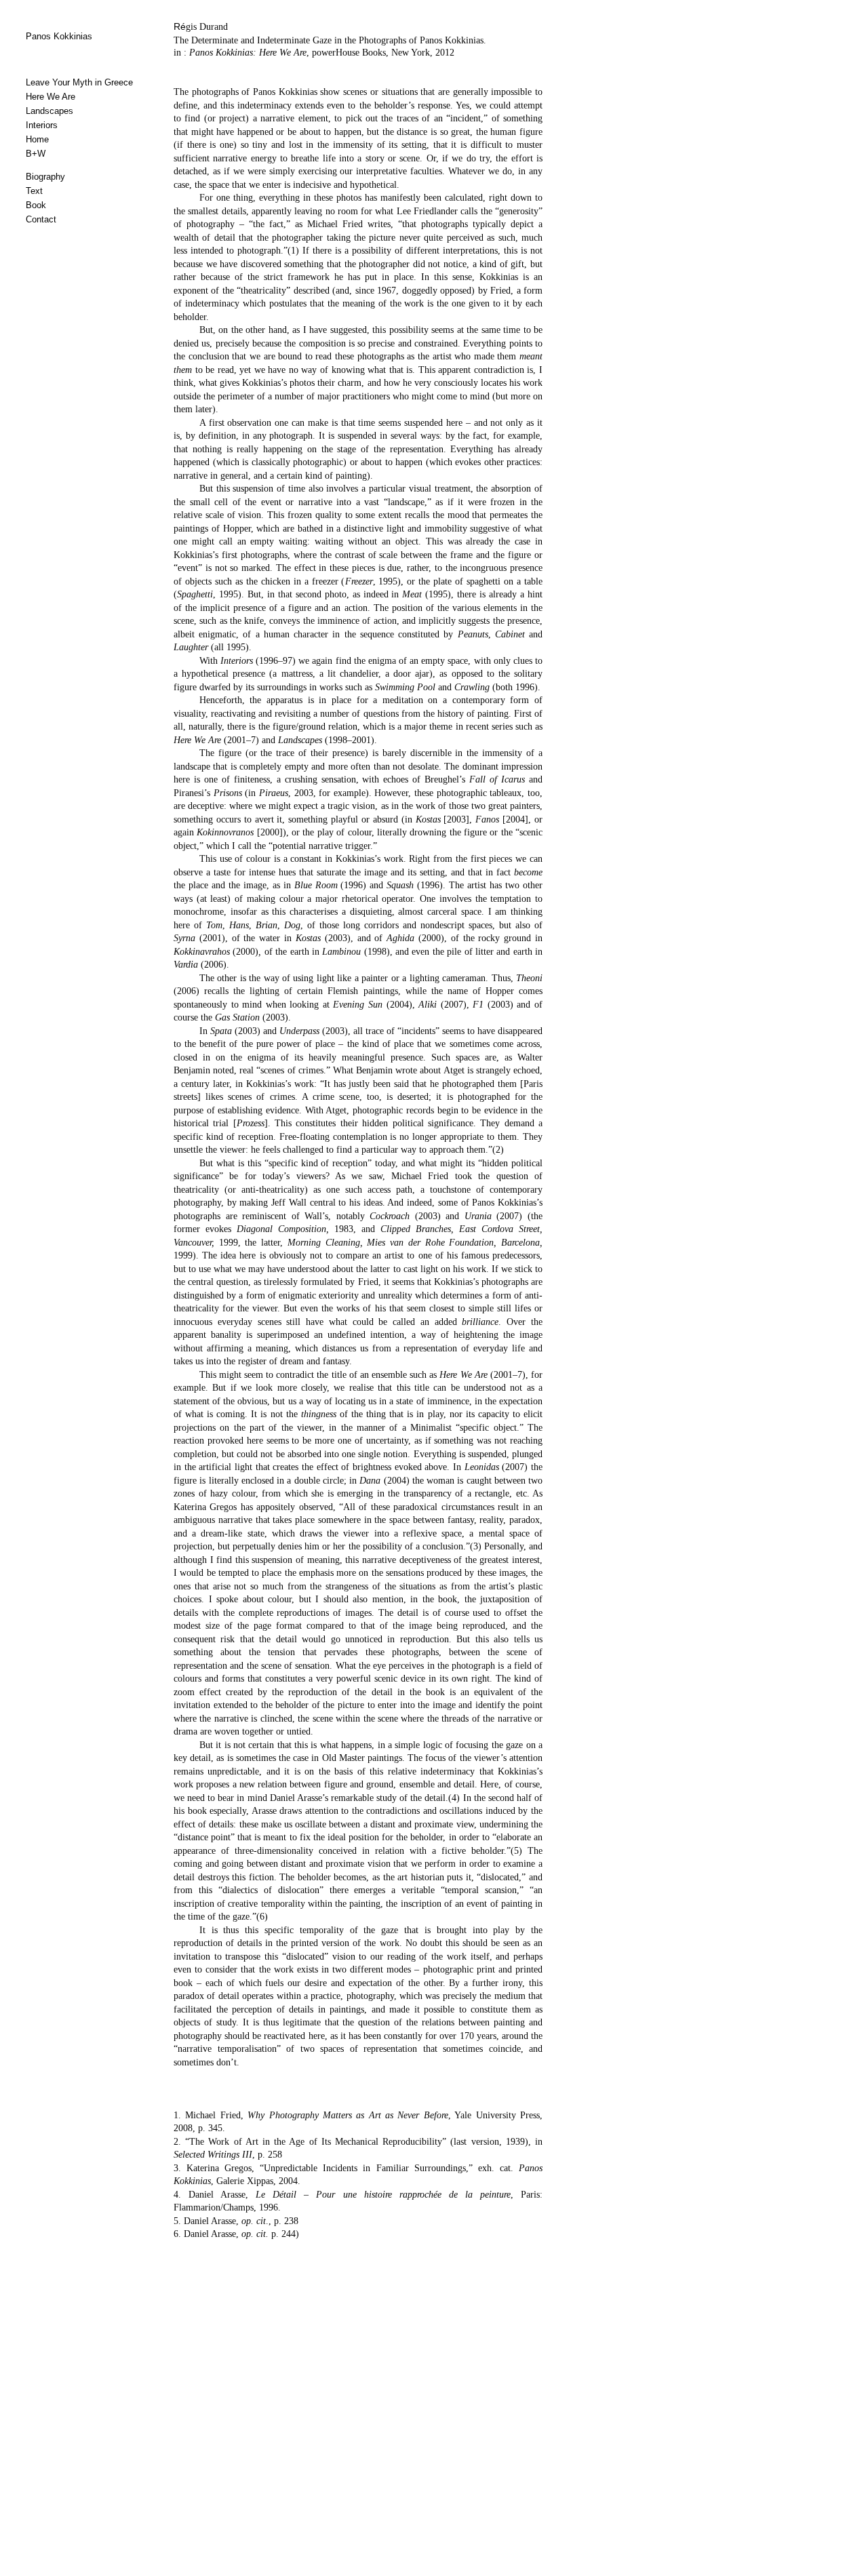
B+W (36, 154)
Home (37, 139)
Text (34, 191)
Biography (45, 177)
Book (36, 205)
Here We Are (51, 97)
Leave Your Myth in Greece (79, 82)
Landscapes (50, 111)
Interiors (42, 125)
